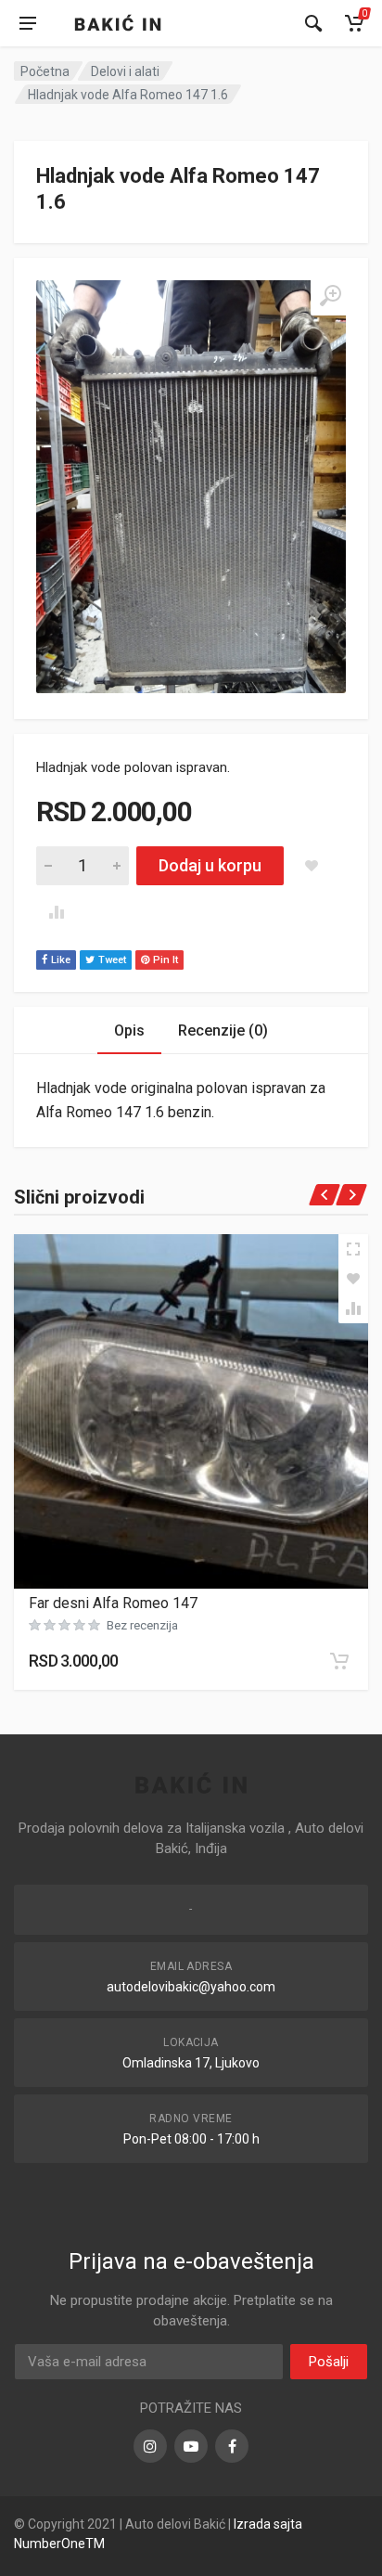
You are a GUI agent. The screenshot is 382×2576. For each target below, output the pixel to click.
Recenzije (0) (223, 1030)
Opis (129, 1030)
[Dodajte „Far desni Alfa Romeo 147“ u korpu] (339, 1661)
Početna (45, 71)
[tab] (129, 1030)
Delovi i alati (125, 71)
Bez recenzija (142, 1625)
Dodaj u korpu (210, 865)
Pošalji (329, 2362)
